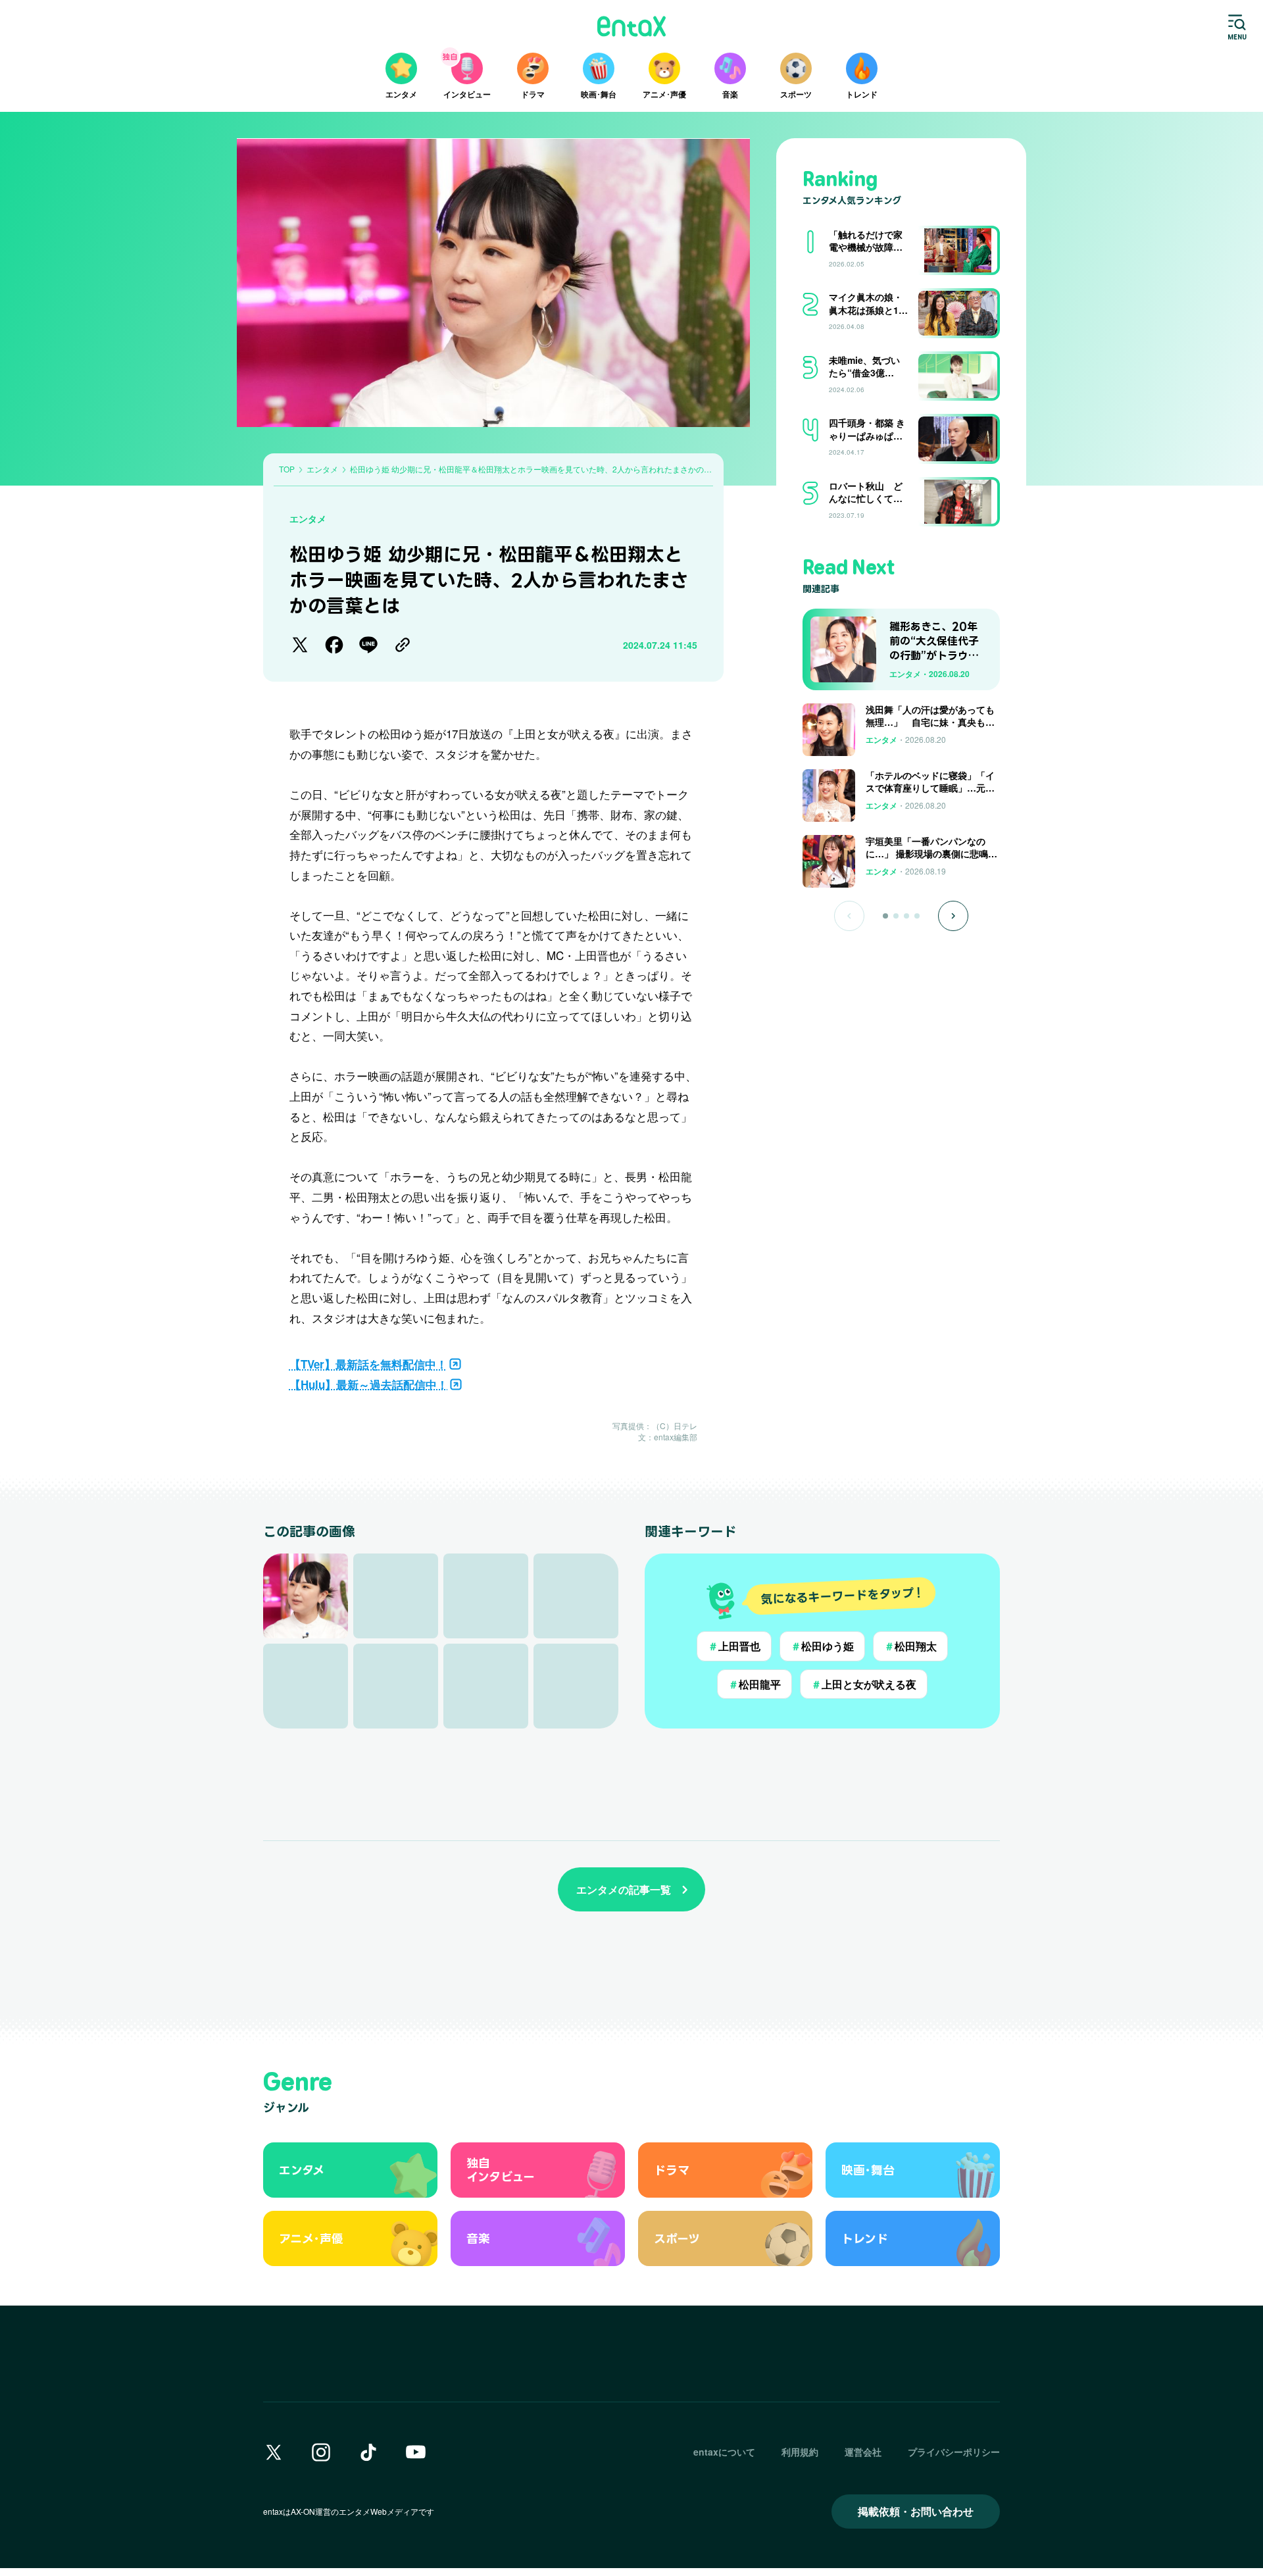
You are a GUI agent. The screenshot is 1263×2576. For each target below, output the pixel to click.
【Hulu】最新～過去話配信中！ (369, 1384)
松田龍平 (755, 1684)
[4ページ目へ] (917, 916)
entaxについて (724, 2452)
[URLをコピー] (403, 645)
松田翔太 (910, 1646)
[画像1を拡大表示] (306, 1596)
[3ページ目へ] (906, 916)
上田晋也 (734, 1646)
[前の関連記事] (849, 916)
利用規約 (800, 2452)
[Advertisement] (901, 974)
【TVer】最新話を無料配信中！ (368, 1364)
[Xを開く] (274, 2452)
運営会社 (863, 2452)
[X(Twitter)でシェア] (300, 645)
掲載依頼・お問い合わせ (916, 2511)
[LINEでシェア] (368, 645)
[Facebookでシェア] (334, 645)
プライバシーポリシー (954, 2452)
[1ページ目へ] (885, 916)
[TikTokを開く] (368, 2452)
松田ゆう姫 (822, 1646)
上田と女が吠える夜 (864, 1684)
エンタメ (308, 518)
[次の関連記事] (953, 916)
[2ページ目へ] (896, 916)
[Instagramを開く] (321, 2452)
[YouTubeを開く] (416, 2452)
